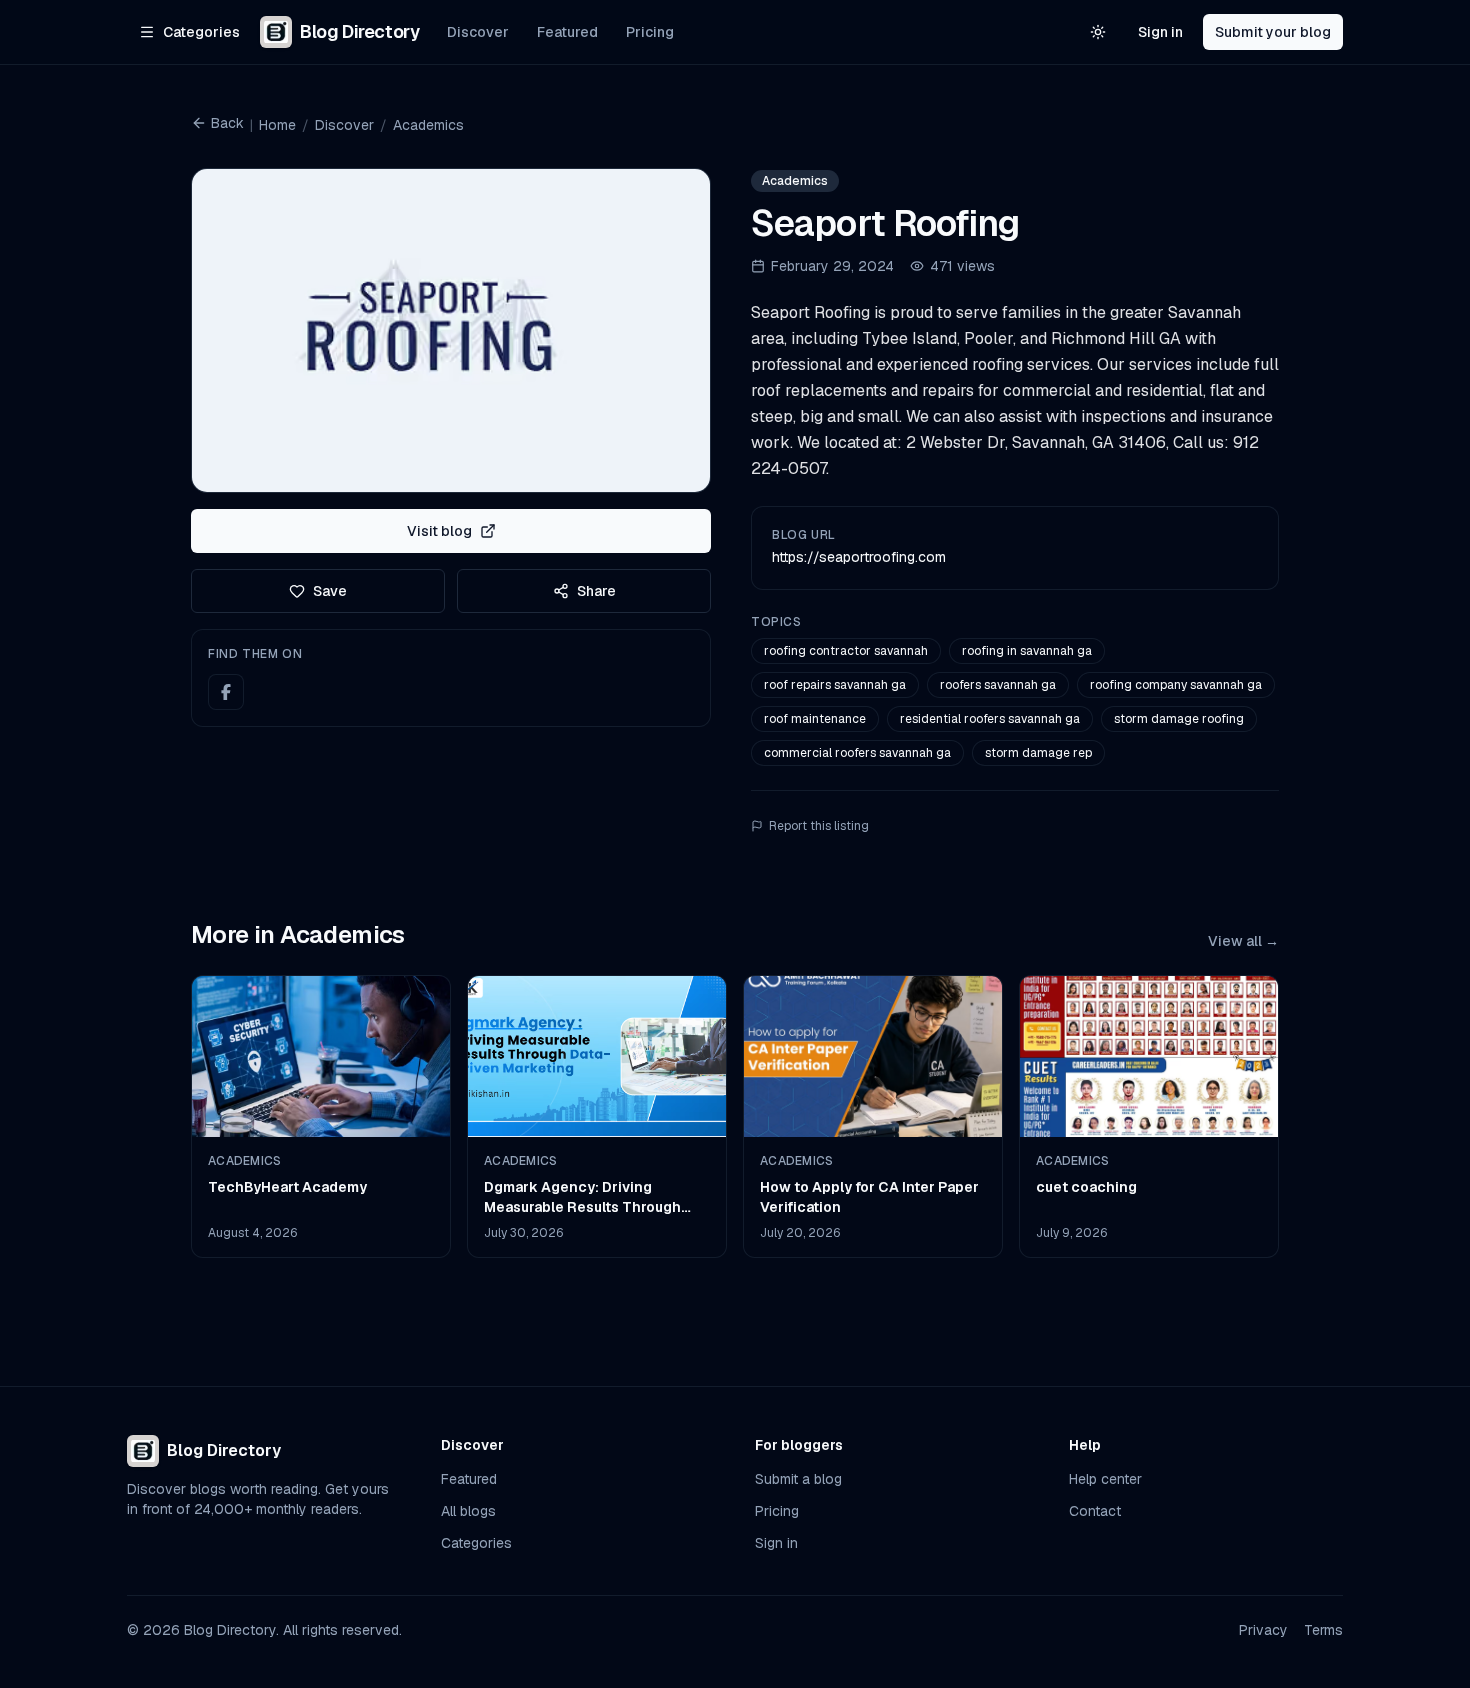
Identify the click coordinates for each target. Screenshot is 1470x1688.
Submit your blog (1273, 32)
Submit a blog (798, 1479)
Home (277, 125)
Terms (1323, 1630)
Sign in (1160, 32)
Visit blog (439, 531)
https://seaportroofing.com (859, 557)
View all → (1243, 941)
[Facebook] (226, 692)
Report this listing (819, 826)
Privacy (1263, 1630)
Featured (567, 32)
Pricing (650, 32)
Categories (476, 1543)
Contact (1095, 1511)
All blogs (468, 1511)
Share (596, 591)
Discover (478, 32)
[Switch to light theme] (1098, 32)
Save (330, 591)
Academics (428, 125)
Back (227, 123)
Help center (1105, 1479)
